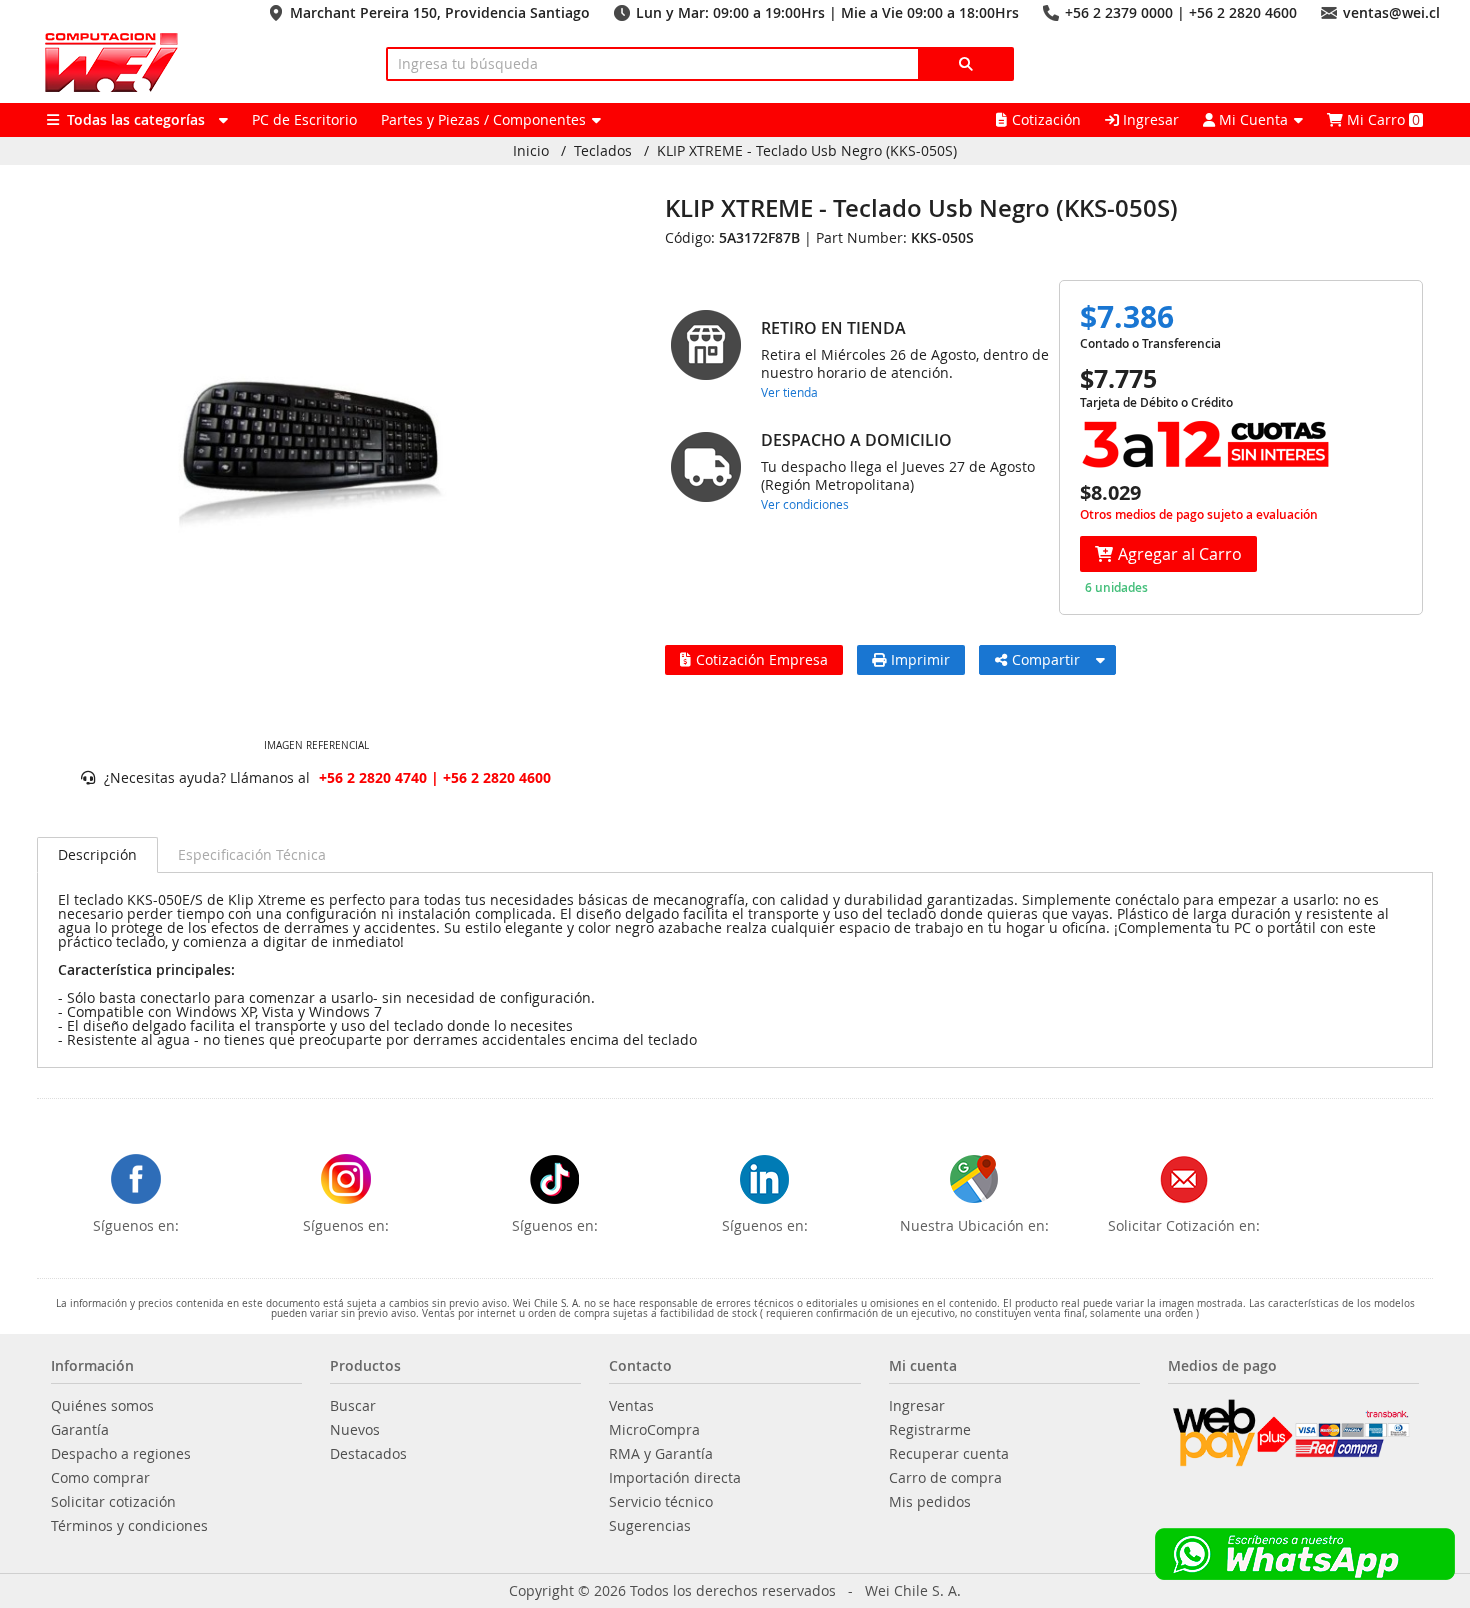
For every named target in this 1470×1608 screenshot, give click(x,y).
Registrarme (930, 1430)
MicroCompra (654, 1430)
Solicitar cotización (113, 1502)
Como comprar (100, 1478)
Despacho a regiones (121, 1454)
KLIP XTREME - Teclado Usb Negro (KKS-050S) (807, 151)
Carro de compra (945, 1478)
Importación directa (675, 1478)
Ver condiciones (805, 504)
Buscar (353, 1406)
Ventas (631, 1406)
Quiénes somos (102, 1406)
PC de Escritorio (304, 119)
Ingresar (1149, 119)
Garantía (80, 1430)
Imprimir (920, 659)
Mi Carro (1381, 119)
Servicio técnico (661, 1502)
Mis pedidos (930, 1502)
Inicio (531, 151)
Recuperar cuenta (949, 1454)
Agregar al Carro (1180, 554)
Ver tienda (789, 392)
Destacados (368, 1454)
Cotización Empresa (762, 659)
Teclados (603, 151)
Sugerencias (650, 1526)
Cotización (1046, 119)
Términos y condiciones (129, 1526)
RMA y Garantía (661, 1454)
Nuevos (355, 1430)
